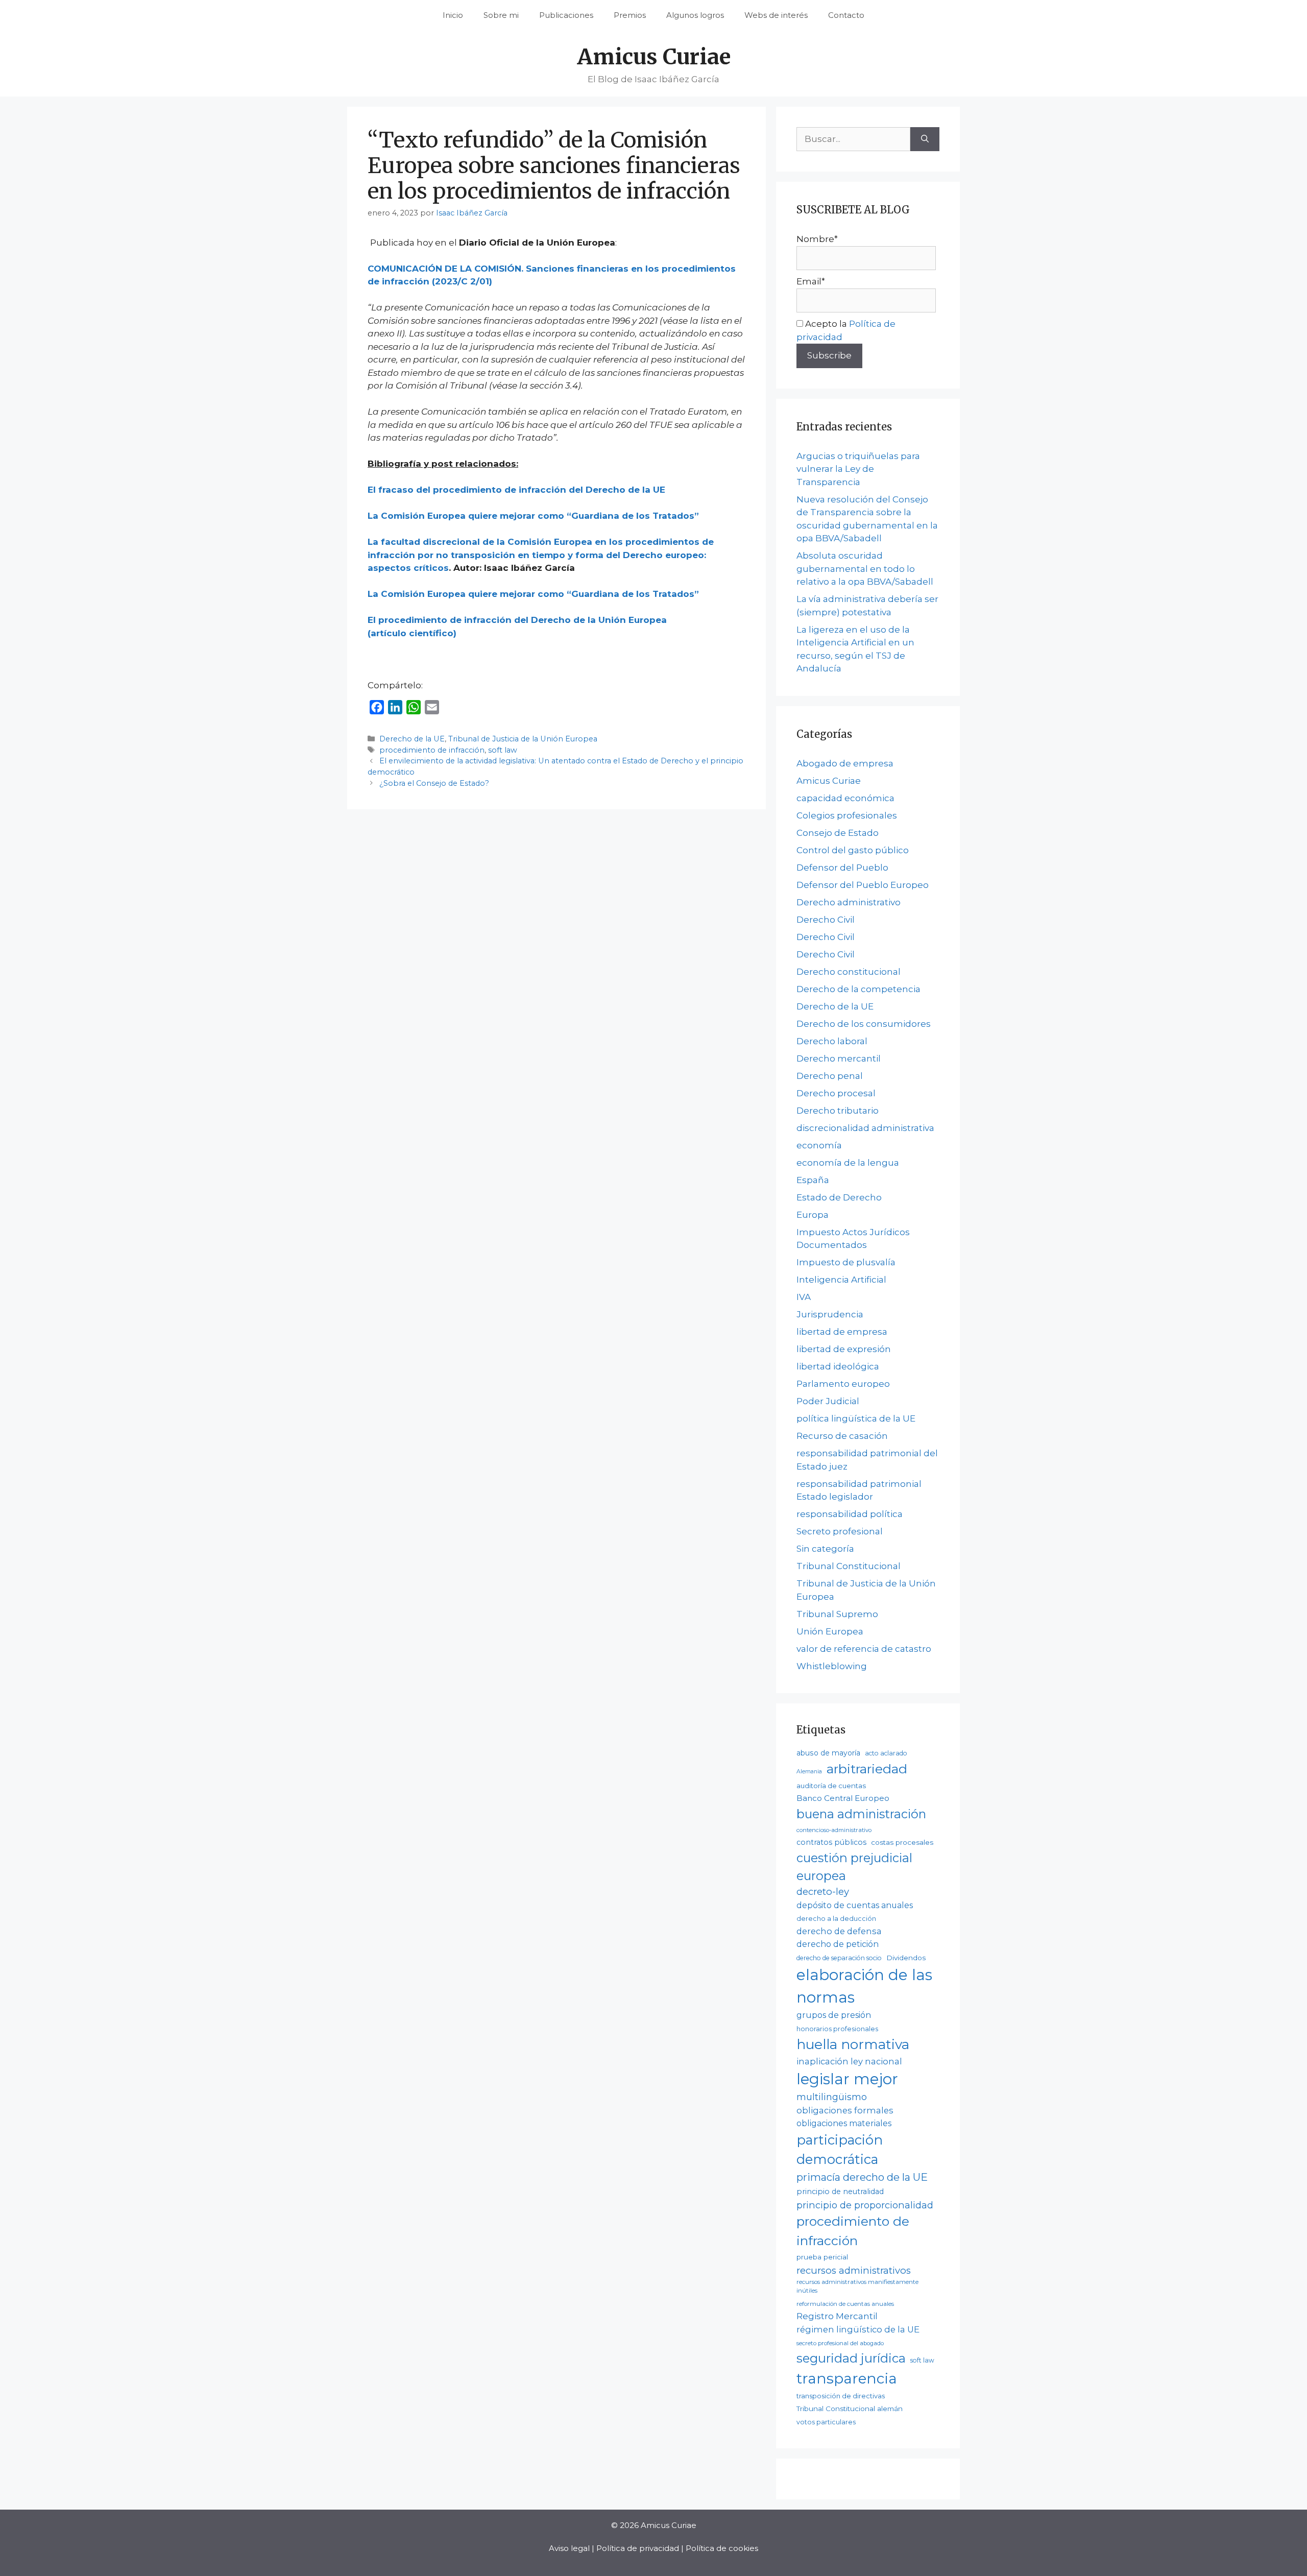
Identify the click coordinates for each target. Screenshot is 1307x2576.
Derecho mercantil (839, 1058)
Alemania (809, 1772)
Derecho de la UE (412, 739)
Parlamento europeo (843, 1384)
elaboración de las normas (864, 1986)
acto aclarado (886, 1753)
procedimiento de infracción (432, 750)
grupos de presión (834, 2015)
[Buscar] (925, 139)
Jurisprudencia (830, 1314)
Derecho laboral (832, 1041)
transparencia (847, 2378)
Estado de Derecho (839, 1197)
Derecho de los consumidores (864, 1024)
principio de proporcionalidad (865, 2205)
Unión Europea (830, 1631)
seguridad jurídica (851, 2358)
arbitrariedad (867, 1769)
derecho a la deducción (836, 1919)
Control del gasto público (853, 850)
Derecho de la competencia (858, 989)
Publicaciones (566, 15)
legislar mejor (847, 2079)
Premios (630, 15)
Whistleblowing (832, 1666)
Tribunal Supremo (837, 1614)
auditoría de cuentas (831, 1786)
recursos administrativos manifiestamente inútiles (857, 2286)
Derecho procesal (836, 1093)
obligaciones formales (845, 2110)
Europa (813, 1215)
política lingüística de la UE (856, 1418)
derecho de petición (838, 1944)
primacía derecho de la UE (862, 2177)
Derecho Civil (826, 920)
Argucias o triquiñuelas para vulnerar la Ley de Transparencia (858, 469)
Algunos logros (695, 15)
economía (819, 1145)
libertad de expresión (844, 1349)
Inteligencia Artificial (841, 1280)
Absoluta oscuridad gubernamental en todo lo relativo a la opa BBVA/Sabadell (865, 569)
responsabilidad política (850, 1514)
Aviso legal (569, 2548)
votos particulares (826, 2422)
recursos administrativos (854, 2270)
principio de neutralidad (840, 2192)
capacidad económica (845, 798)
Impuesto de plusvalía (846, 1262)
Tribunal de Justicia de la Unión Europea (523, 739)
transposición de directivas (841, 2396)
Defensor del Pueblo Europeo (863, 885)
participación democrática (840, 2150)
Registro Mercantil (837, 2316)
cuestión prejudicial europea (854, 1867)
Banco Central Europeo (843, 1798)
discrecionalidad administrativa (865, 1128)
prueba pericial (822, 2257)
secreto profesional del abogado (840, 2343)
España (813, 1180)
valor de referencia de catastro (864, 1649)
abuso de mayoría (828, 1753)
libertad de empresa (842, 1332)
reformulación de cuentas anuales (845, 2304)
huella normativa (853, 2044)
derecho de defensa (839, 1931)
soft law (503, 750)
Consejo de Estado (838, 833)
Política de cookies (722, 2548)
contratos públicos (831, 1842)
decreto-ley (823, 1892)
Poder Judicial (828, 1401)
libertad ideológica (838, 1366)
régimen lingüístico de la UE (858, 2329)
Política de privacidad (638, 2548)
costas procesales (902, 1842)
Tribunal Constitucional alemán (850, 2409)
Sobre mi (501, 15)
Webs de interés (776, 15)
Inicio (453, 15)
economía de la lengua (848, 1163)
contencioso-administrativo (834, 1830)
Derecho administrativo (849, 902)
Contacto (846, 15)
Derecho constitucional (849, 972)
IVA (804, 1297)
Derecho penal (830, 1076)
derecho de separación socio (839, 1958)
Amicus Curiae (654, 57)
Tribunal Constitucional (849, 1566)
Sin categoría (825, 1549)
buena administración (861, 1814)
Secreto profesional (840, 1531)
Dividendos (906, 1958)
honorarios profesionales (837, 2029)
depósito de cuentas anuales (855, 1905)
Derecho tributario (838, 1111)
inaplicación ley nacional (849, 2061)
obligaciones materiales (844, 2123)
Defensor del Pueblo (842, 868)
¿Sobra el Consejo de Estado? (434, 783)
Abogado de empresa (845, 763)
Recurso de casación (842, 1436)
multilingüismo (832, 2097)
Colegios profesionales (847, 815)
